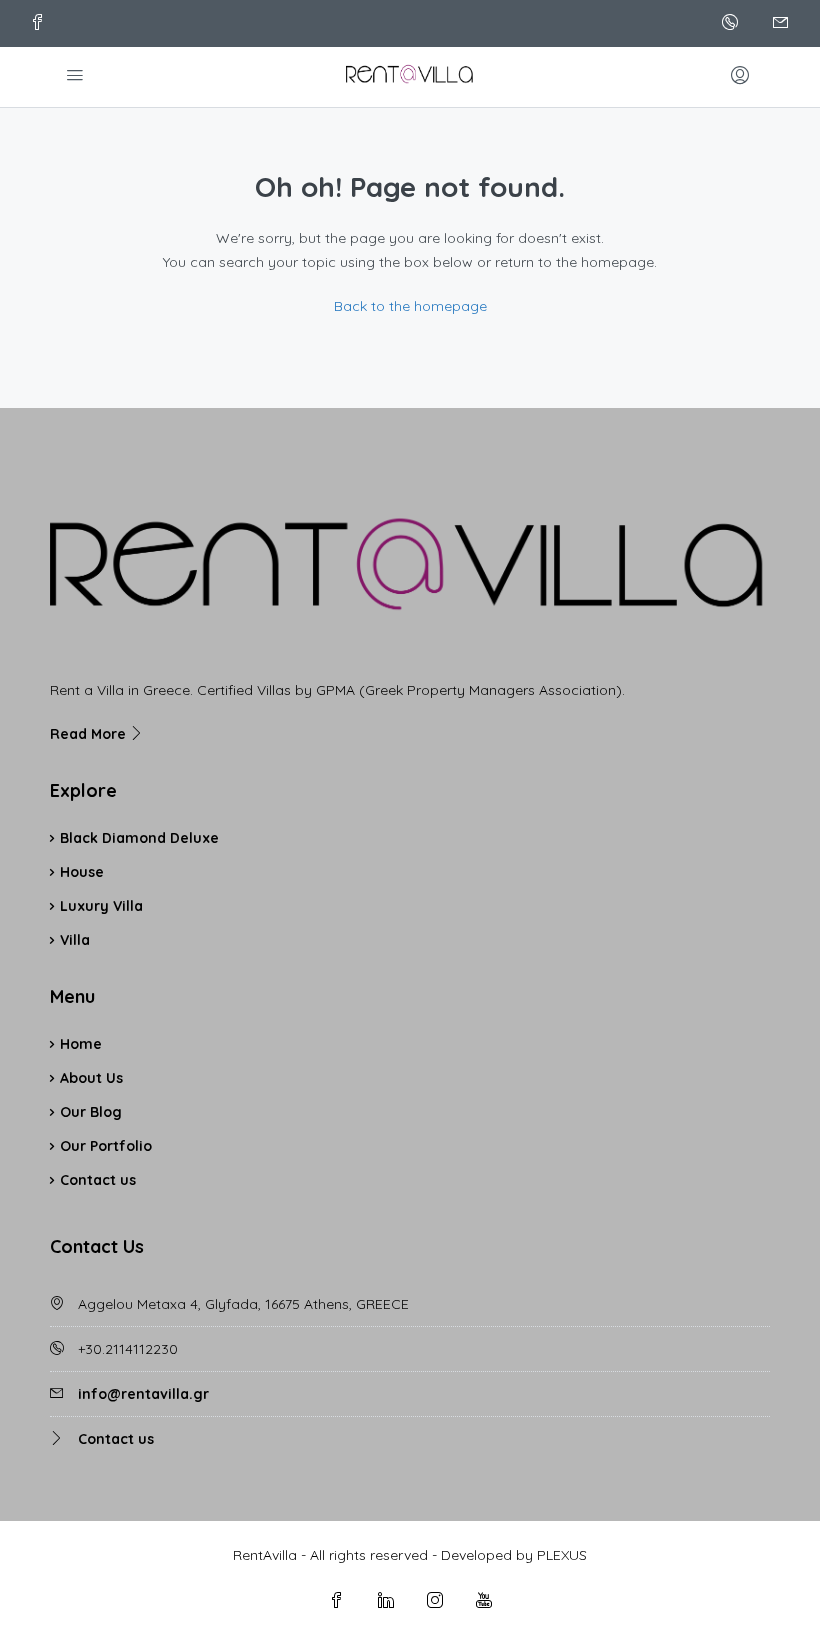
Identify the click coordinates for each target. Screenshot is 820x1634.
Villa (75, 940)
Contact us (98, 1180)
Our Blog (91, 1112)
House (82, 872)
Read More (90, 734)
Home (81, 1044)
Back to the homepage (410, 306)
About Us (91, 1078)
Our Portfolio (106, 1146)
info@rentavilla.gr (143, 1394)
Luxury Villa (101, 906)
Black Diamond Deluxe (139, 838)
